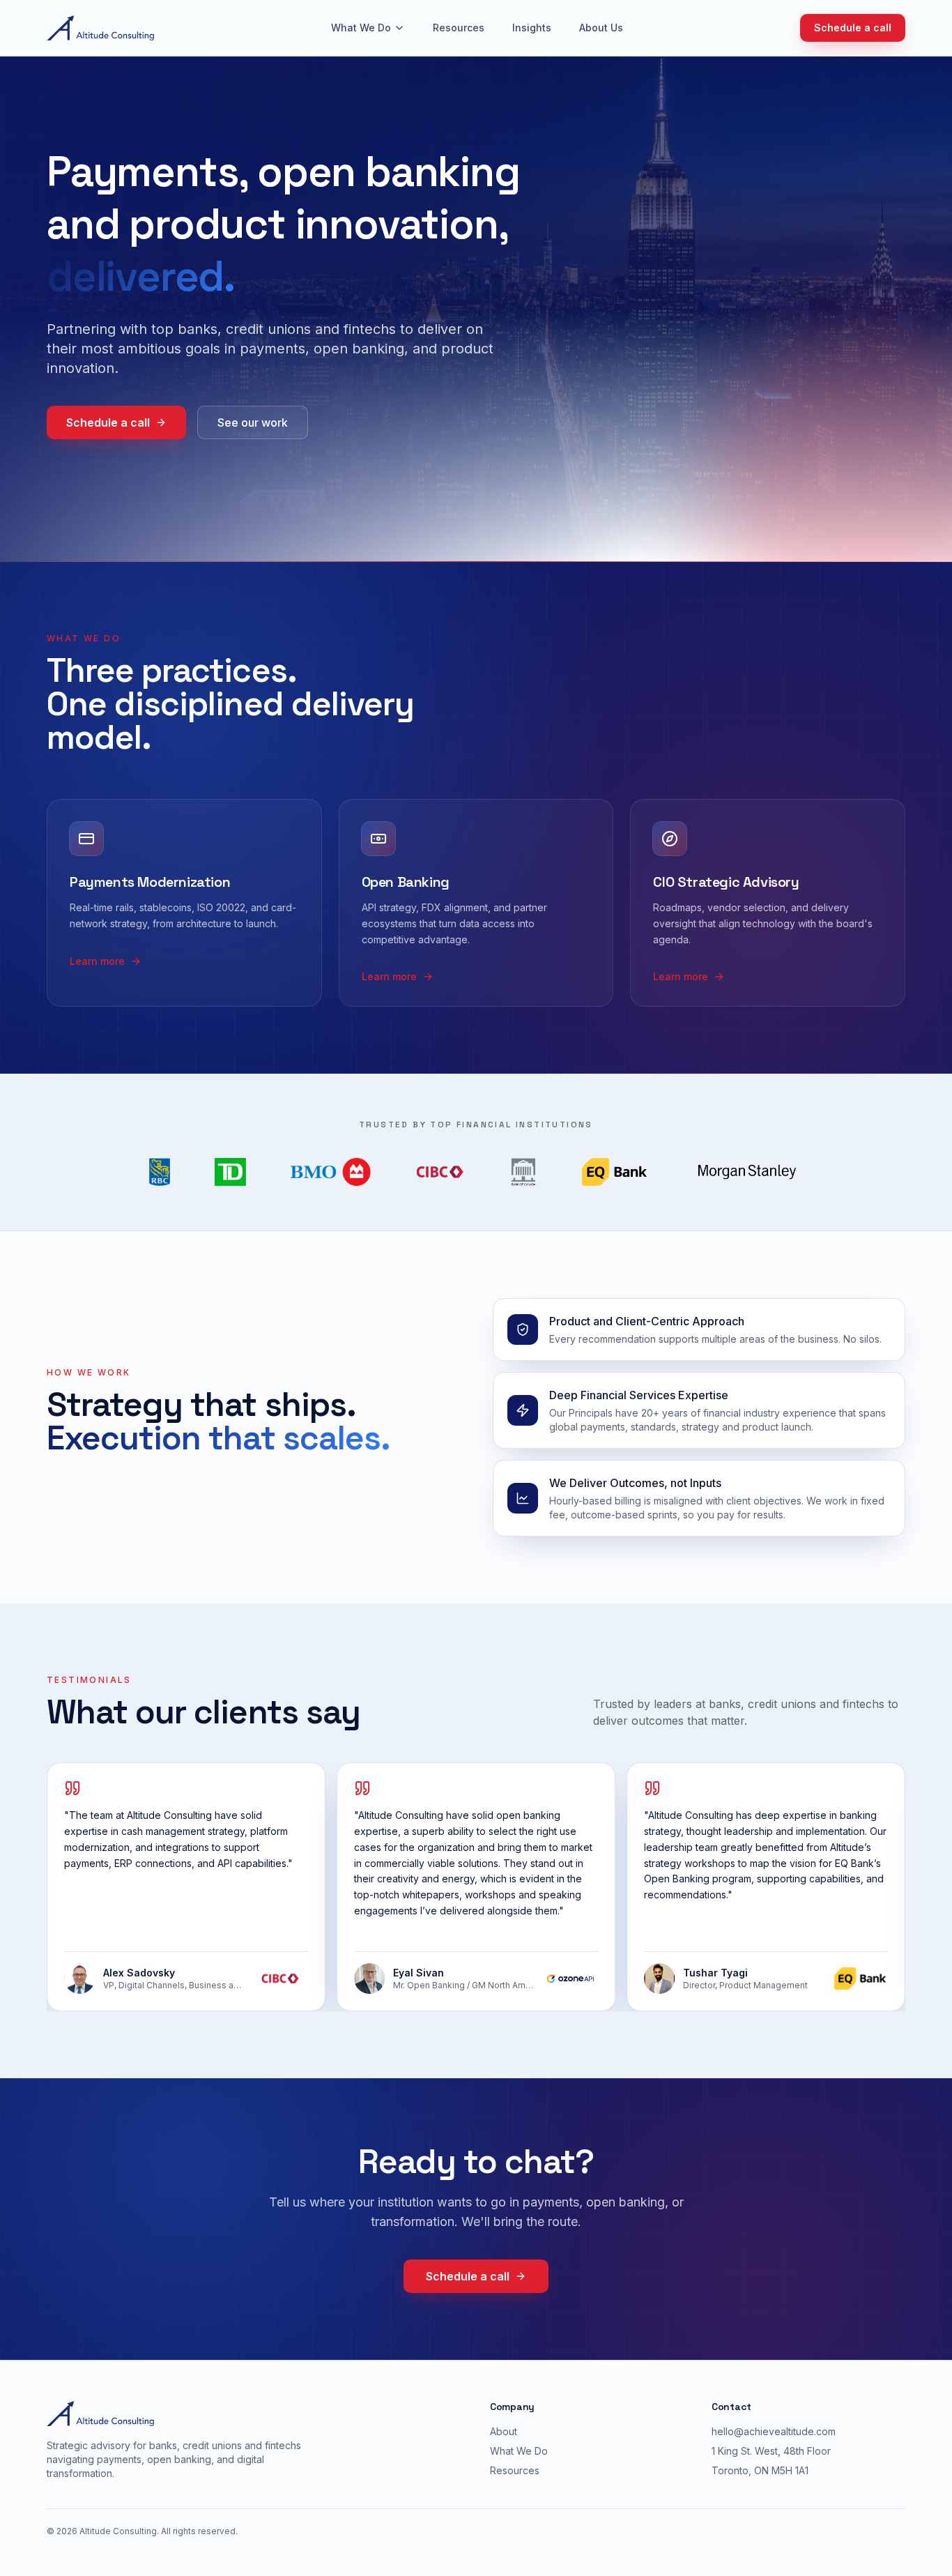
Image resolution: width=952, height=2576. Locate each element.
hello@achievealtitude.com (774, 2431)
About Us (601, 28)
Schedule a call (853, 28)
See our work (253, 422)
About (504, 2431)
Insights (532, 28)
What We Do (361, 28)
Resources (459, 28)
